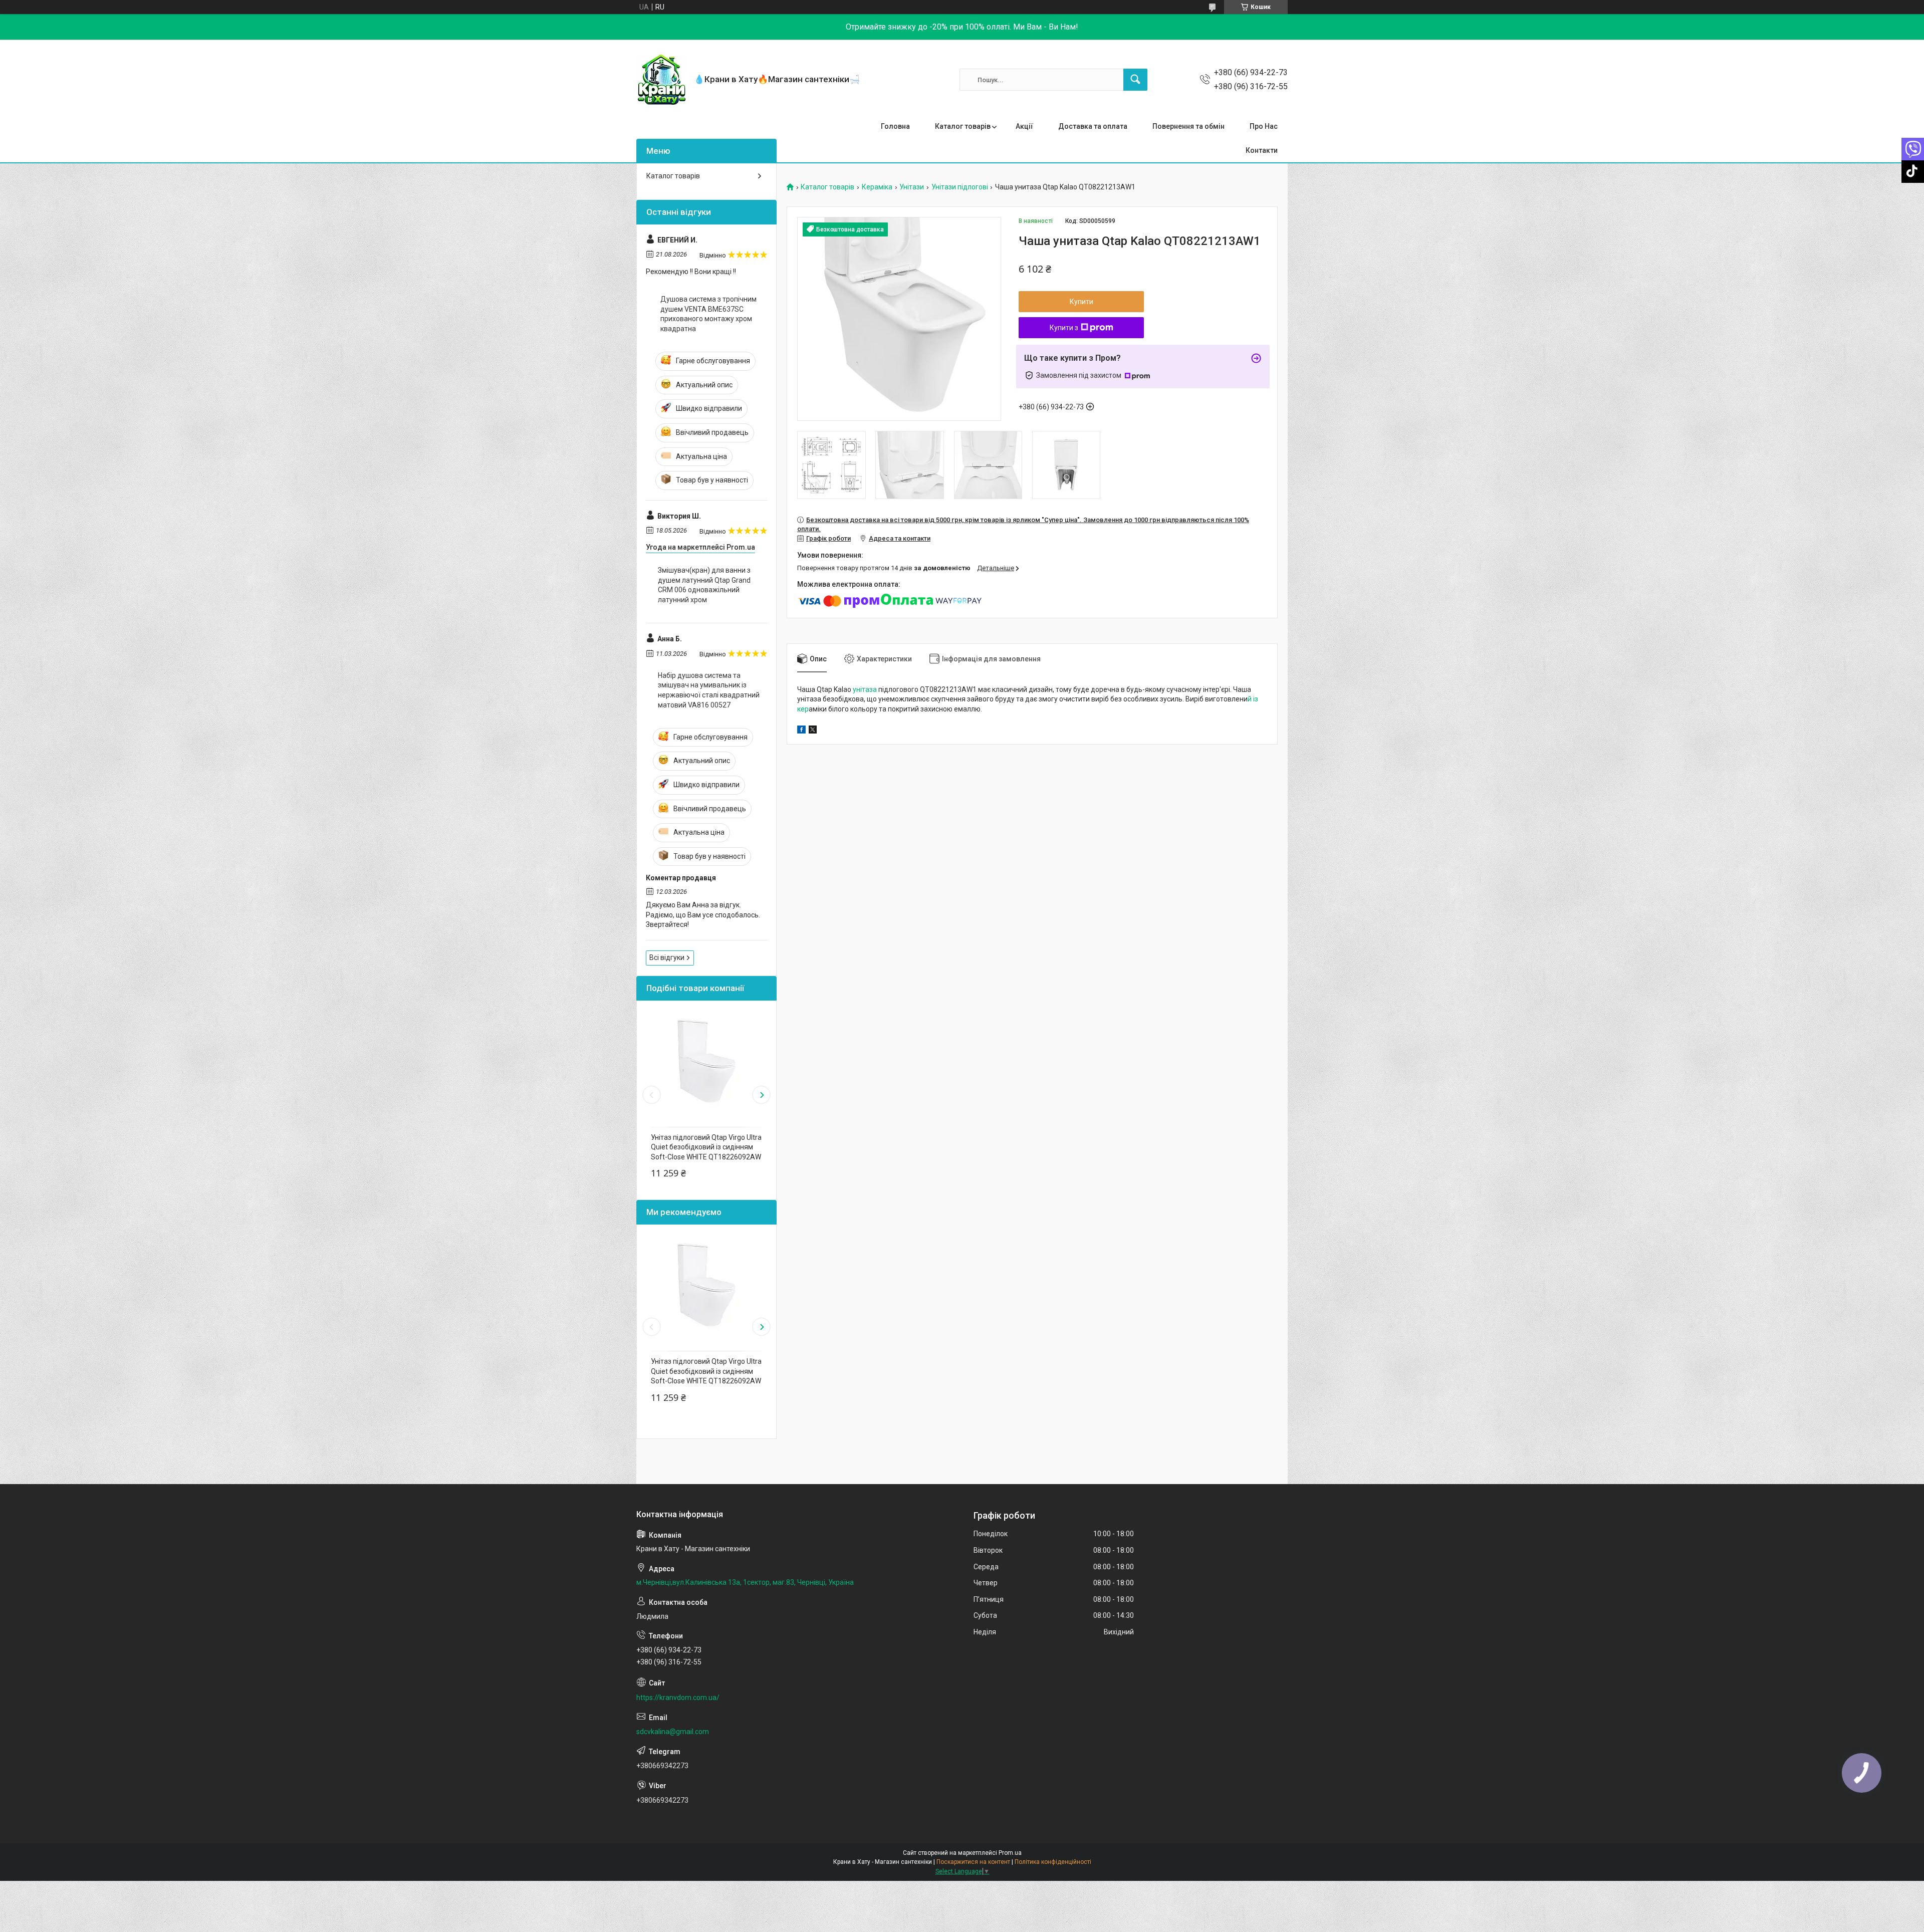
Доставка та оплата (1093, 126)
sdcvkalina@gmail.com (673, 1732)
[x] (813, 731)
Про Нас (1264, 126)
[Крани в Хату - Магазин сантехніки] (661, 80)
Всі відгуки (667, 957)
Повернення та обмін (1188, 126)
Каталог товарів (963, 126)
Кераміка (877, 187)
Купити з (1064, 328)
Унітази (912, 187)
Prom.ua (1010, 1853)
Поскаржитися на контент (973, 1862)
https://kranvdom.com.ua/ (678, 1698)
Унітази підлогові (960, 187)
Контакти (1262, 150)
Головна (895, 126)
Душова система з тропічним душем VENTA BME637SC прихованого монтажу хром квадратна (708, 314)
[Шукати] (1135, 80)
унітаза (865, 689)
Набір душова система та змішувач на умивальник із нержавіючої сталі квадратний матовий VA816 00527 (709, 690)
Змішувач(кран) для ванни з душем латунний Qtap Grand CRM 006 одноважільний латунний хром (704, 585)
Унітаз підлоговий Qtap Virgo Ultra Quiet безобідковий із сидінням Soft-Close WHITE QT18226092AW (706, 1147)
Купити (1081, 302)
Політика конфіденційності (1053, 1862)
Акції (1024, 126)
